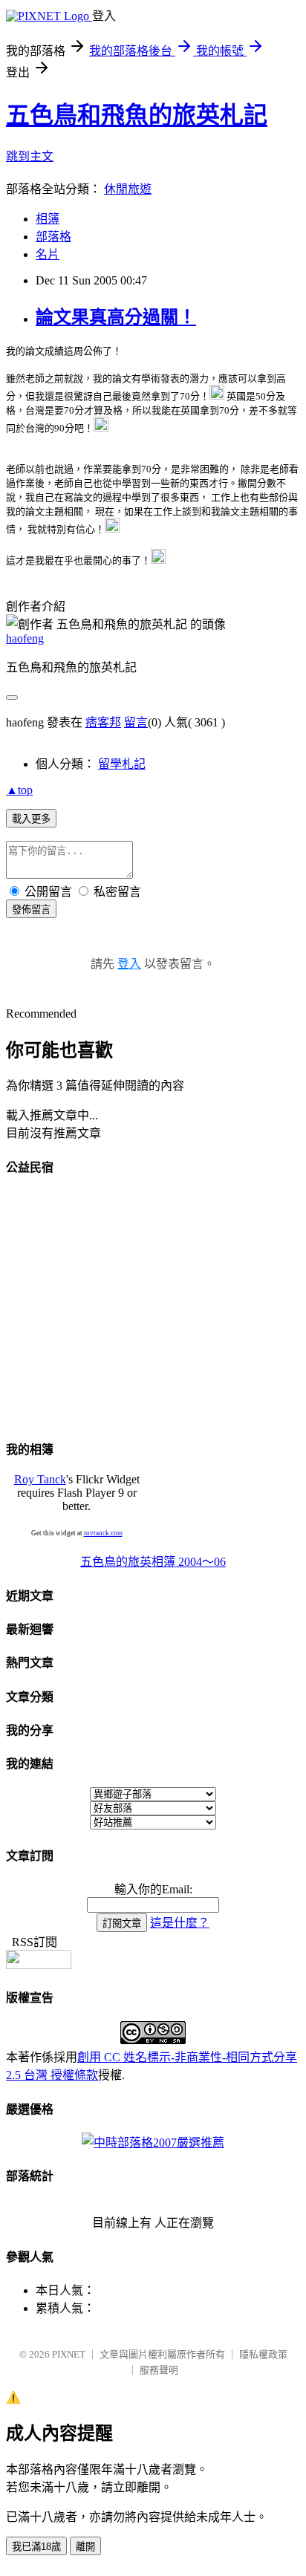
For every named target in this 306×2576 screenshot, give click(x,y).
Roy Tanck (40, 1479)
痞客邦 (103, 722)
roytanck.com (103, 1533)
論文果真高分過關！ (116, 317)
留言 (136, 722)
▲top (19, 790)
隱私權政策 (263, 2354)
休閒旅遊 (128, 189)
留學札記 (122, 764)
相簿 (48, 219)
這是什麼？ (180, 1923)
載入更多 (31, 819)
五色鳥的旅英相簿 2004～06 (153, 1562)
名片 (48, 254)
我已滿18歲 (36, 2547)
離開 (85, 2547)
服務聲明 (159, 2370)
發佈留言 (31, 910)
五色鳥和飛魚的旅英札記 (137, 115)
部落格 (53, 237)
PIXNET (69, 2354)
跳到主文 (30, 156)
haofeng (25, 638)
